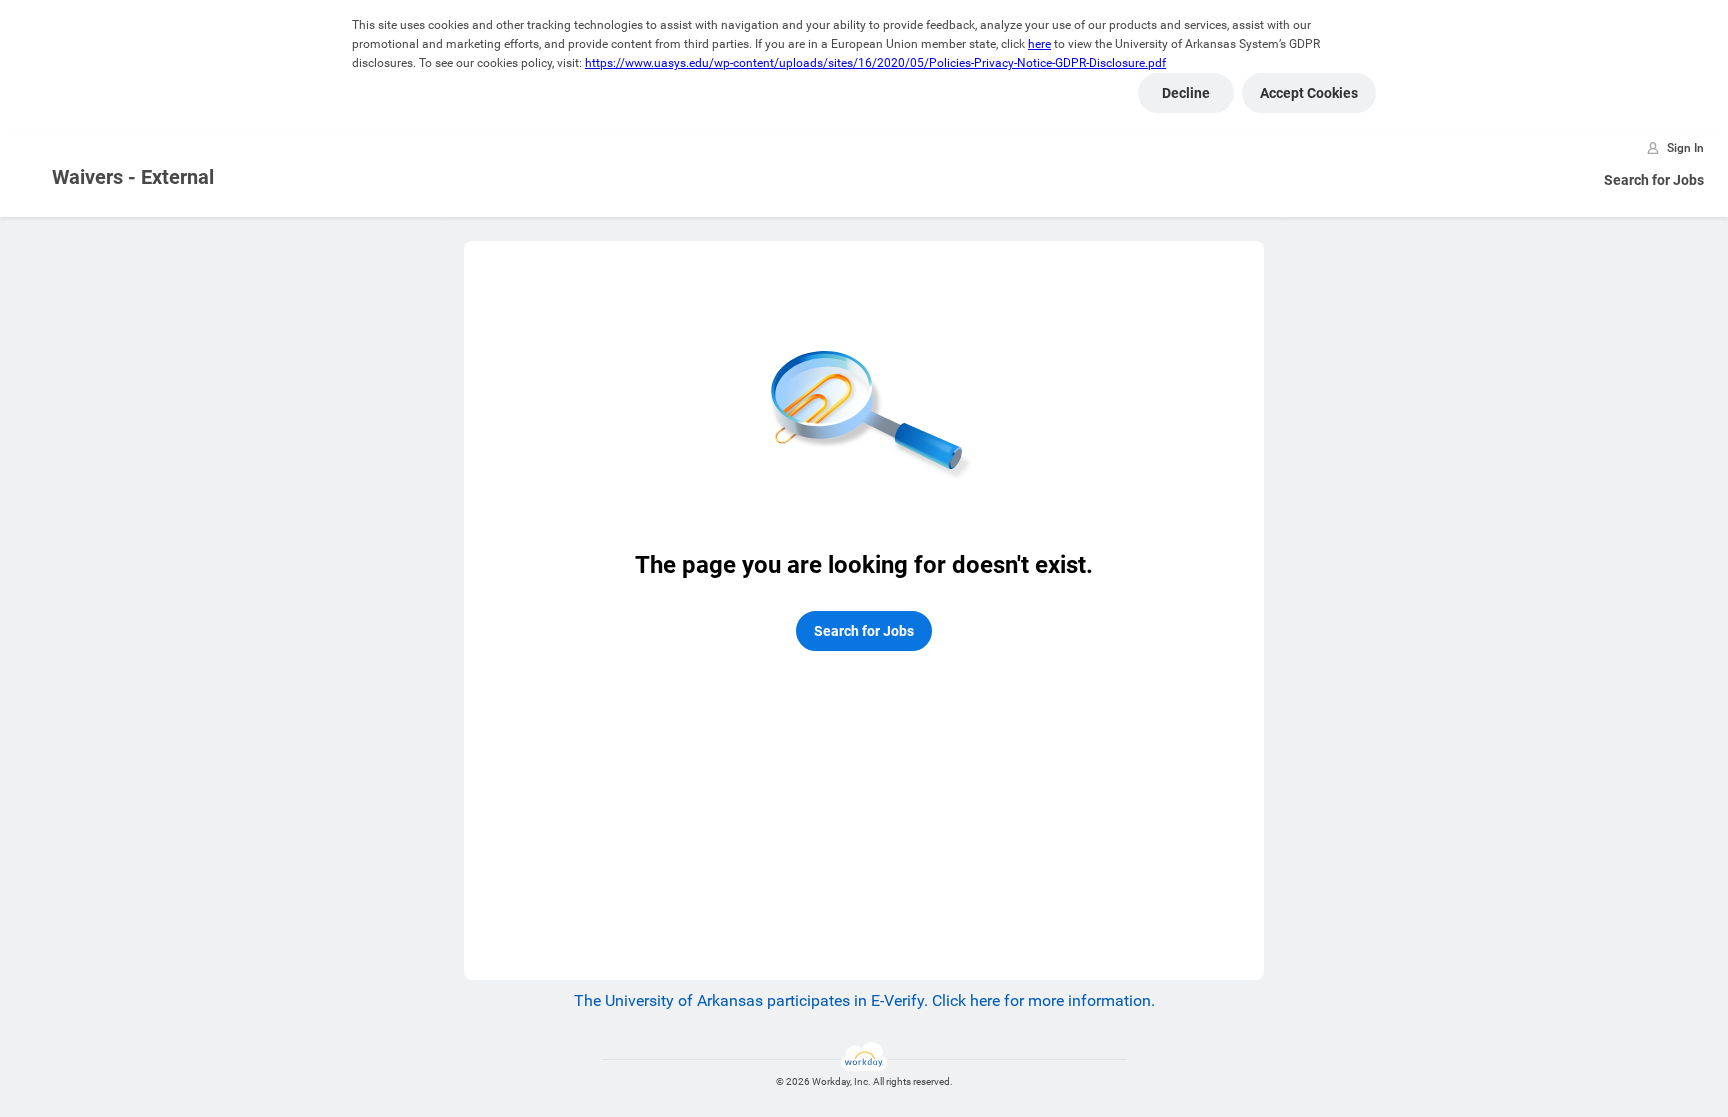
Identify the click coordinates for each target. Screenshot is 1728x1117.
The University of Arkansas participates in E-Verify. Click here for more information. (864, 1000)
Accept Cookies (1309, 93)
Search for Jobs (1654, 180)
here (1039, 44)
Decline (1186, 93)
